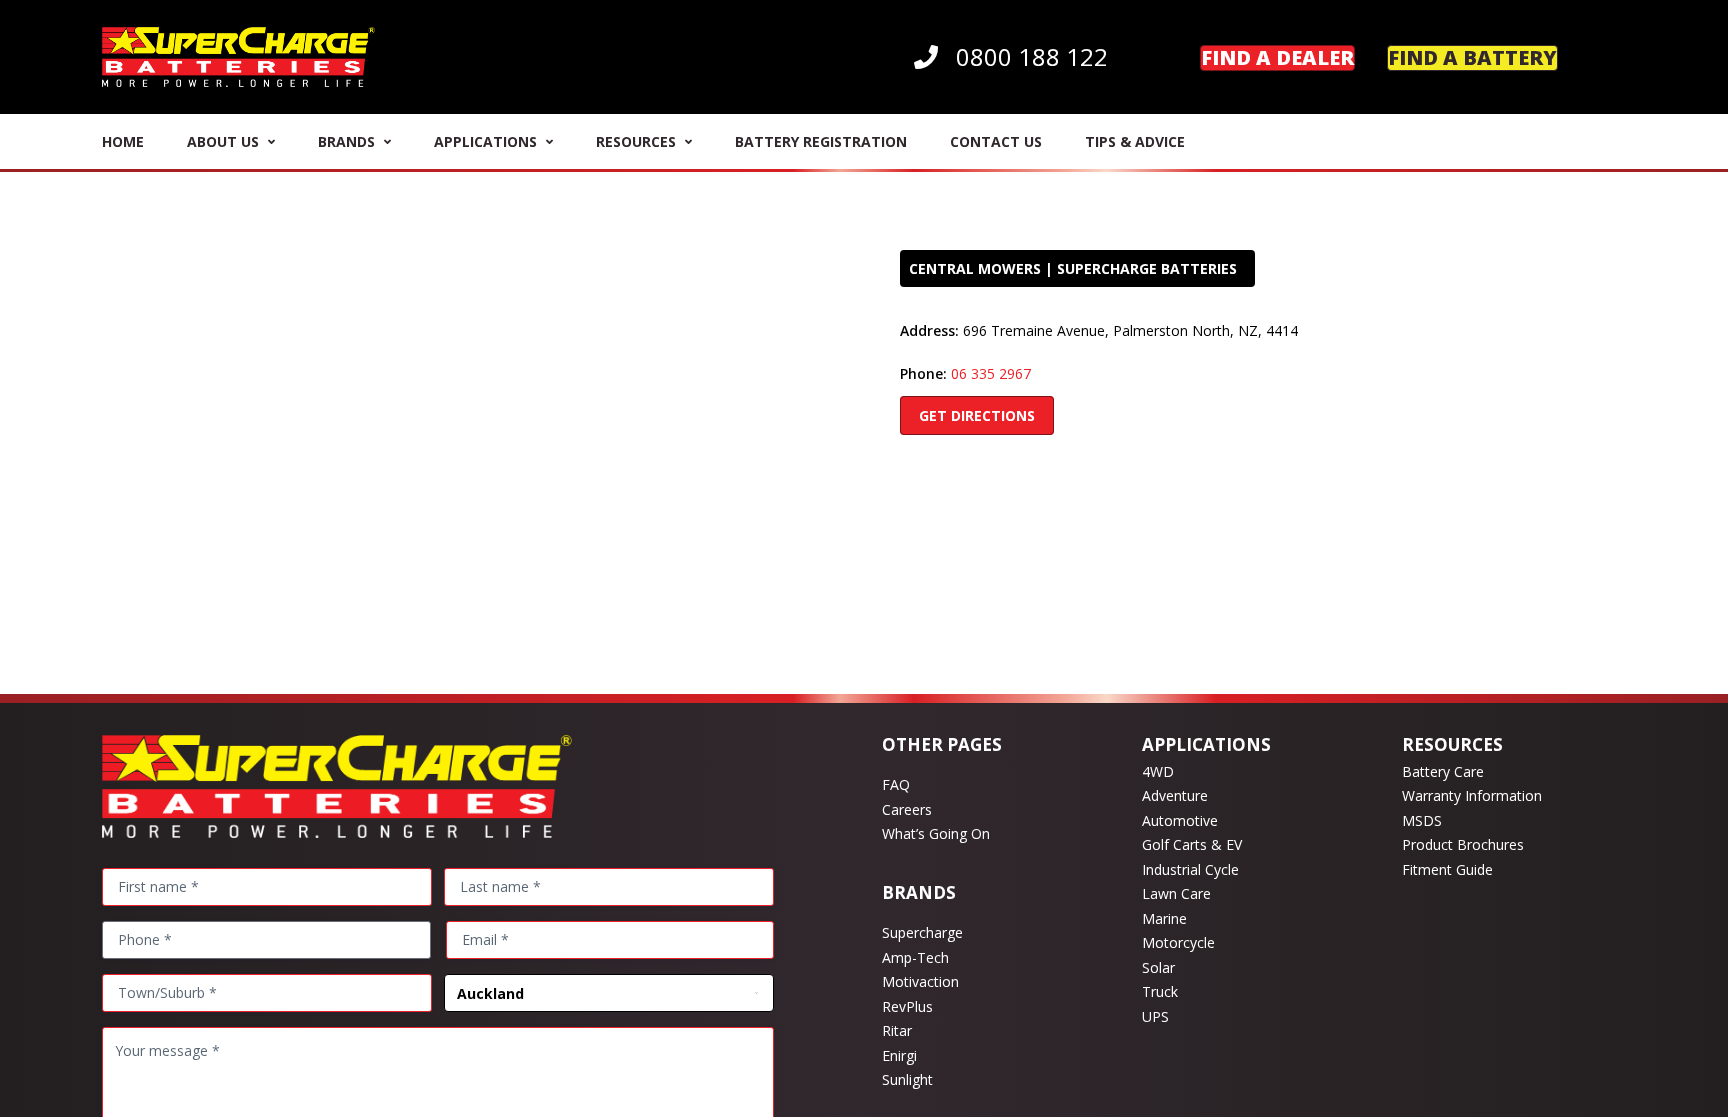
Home (123, 141)
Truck (1160, 991)
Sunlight (907, 1079)
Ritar (897, 1030)
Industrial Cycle (1190, 869)
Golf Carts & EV (1192, 844)
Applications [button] (485, 141)
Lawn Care (1176, 893)
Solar (1158, 967)
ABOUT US (223, 141)
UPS (1155, 1016)
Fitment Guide (1447, 869)
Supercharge (922, 932)
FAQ (896, 784)
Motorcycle (1178, 942)
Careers (907, 809)
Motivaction (920, 981)
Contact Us (996, 141)
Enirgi (899, 1055)
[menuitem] (1011, 57)
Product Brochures (1463, 844)
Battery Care (1443, 771)
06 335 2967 (991, 373)
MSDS (1422, 820)
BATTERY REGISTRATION (821, 141)
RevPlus (907, 1006)
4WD (1158, 771)
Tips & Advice (1135, 141)
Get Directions (977, 415)
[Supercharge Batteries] (238, 57)
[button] (1605, 57)
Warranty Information (1472, 795)
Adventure (1175, 795)
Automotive (1180, 820)
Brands (346, 141)
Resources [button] (636, 141)
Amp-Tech (915, 957)
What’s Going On (936, 833)
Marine (1164, 918)
